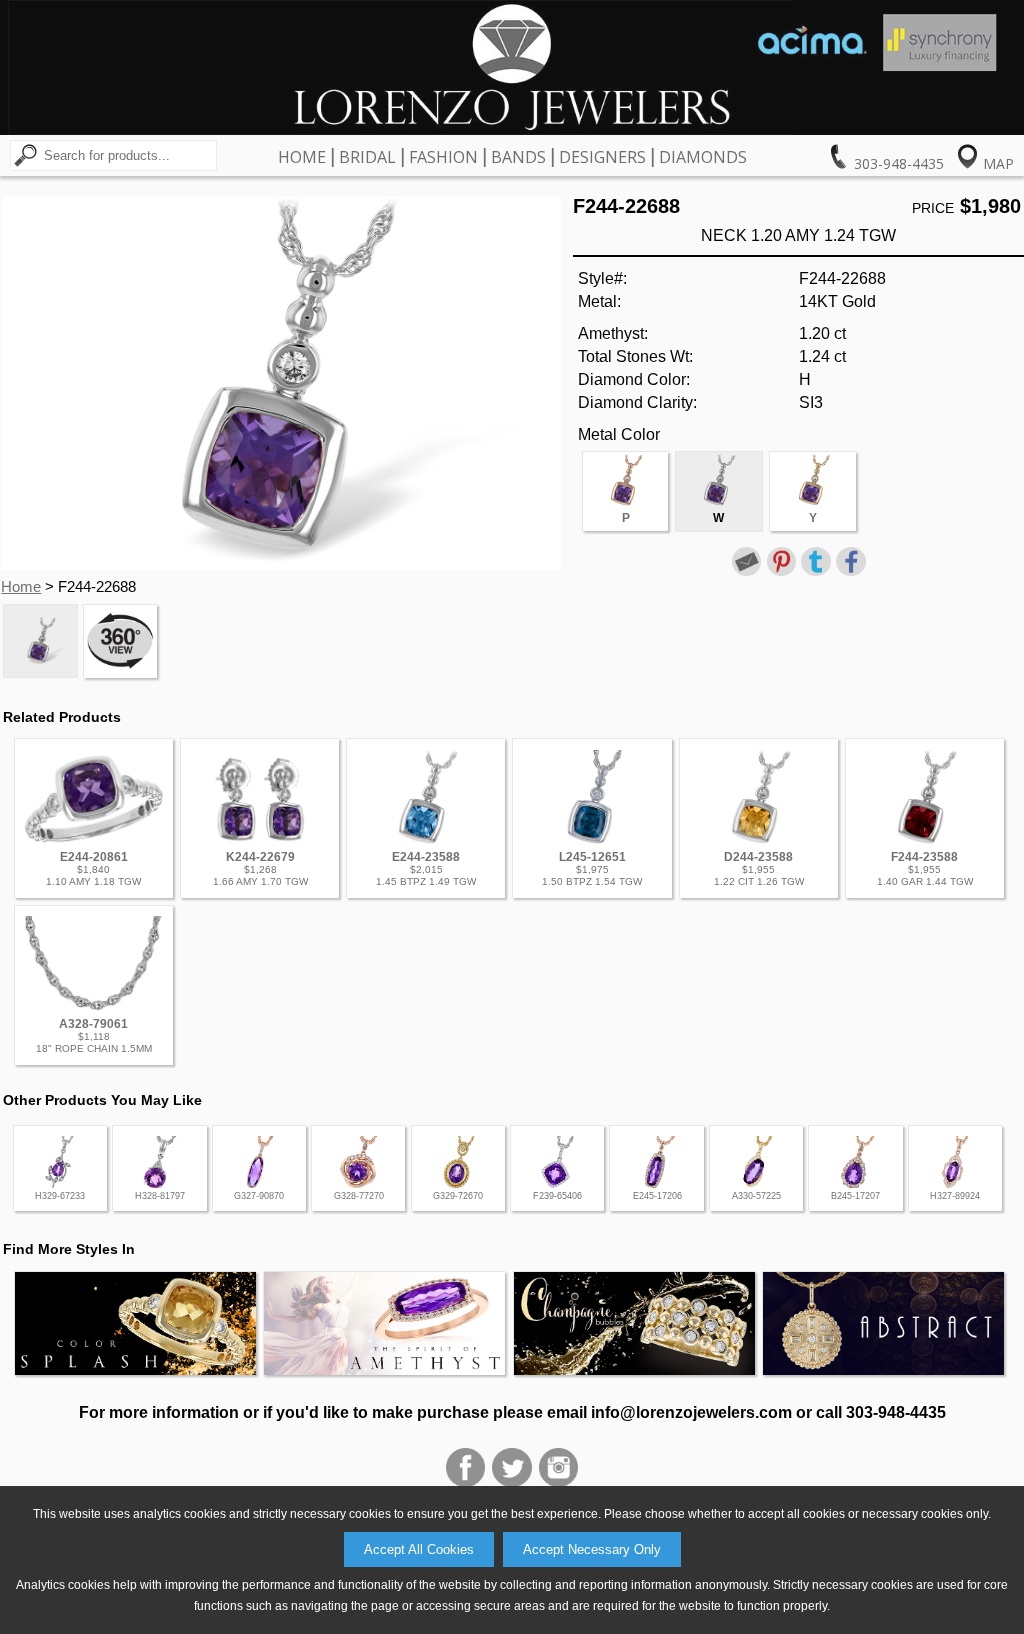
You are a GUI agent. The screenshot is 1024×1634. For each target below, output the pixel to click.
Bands (518, 157)
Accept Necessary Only (592, 1549)
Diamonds (703, 157)
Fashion (443, 157)
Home (302, 157)
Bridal (367, 157)
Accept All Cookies (419, 1549)
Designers (602, 157)
